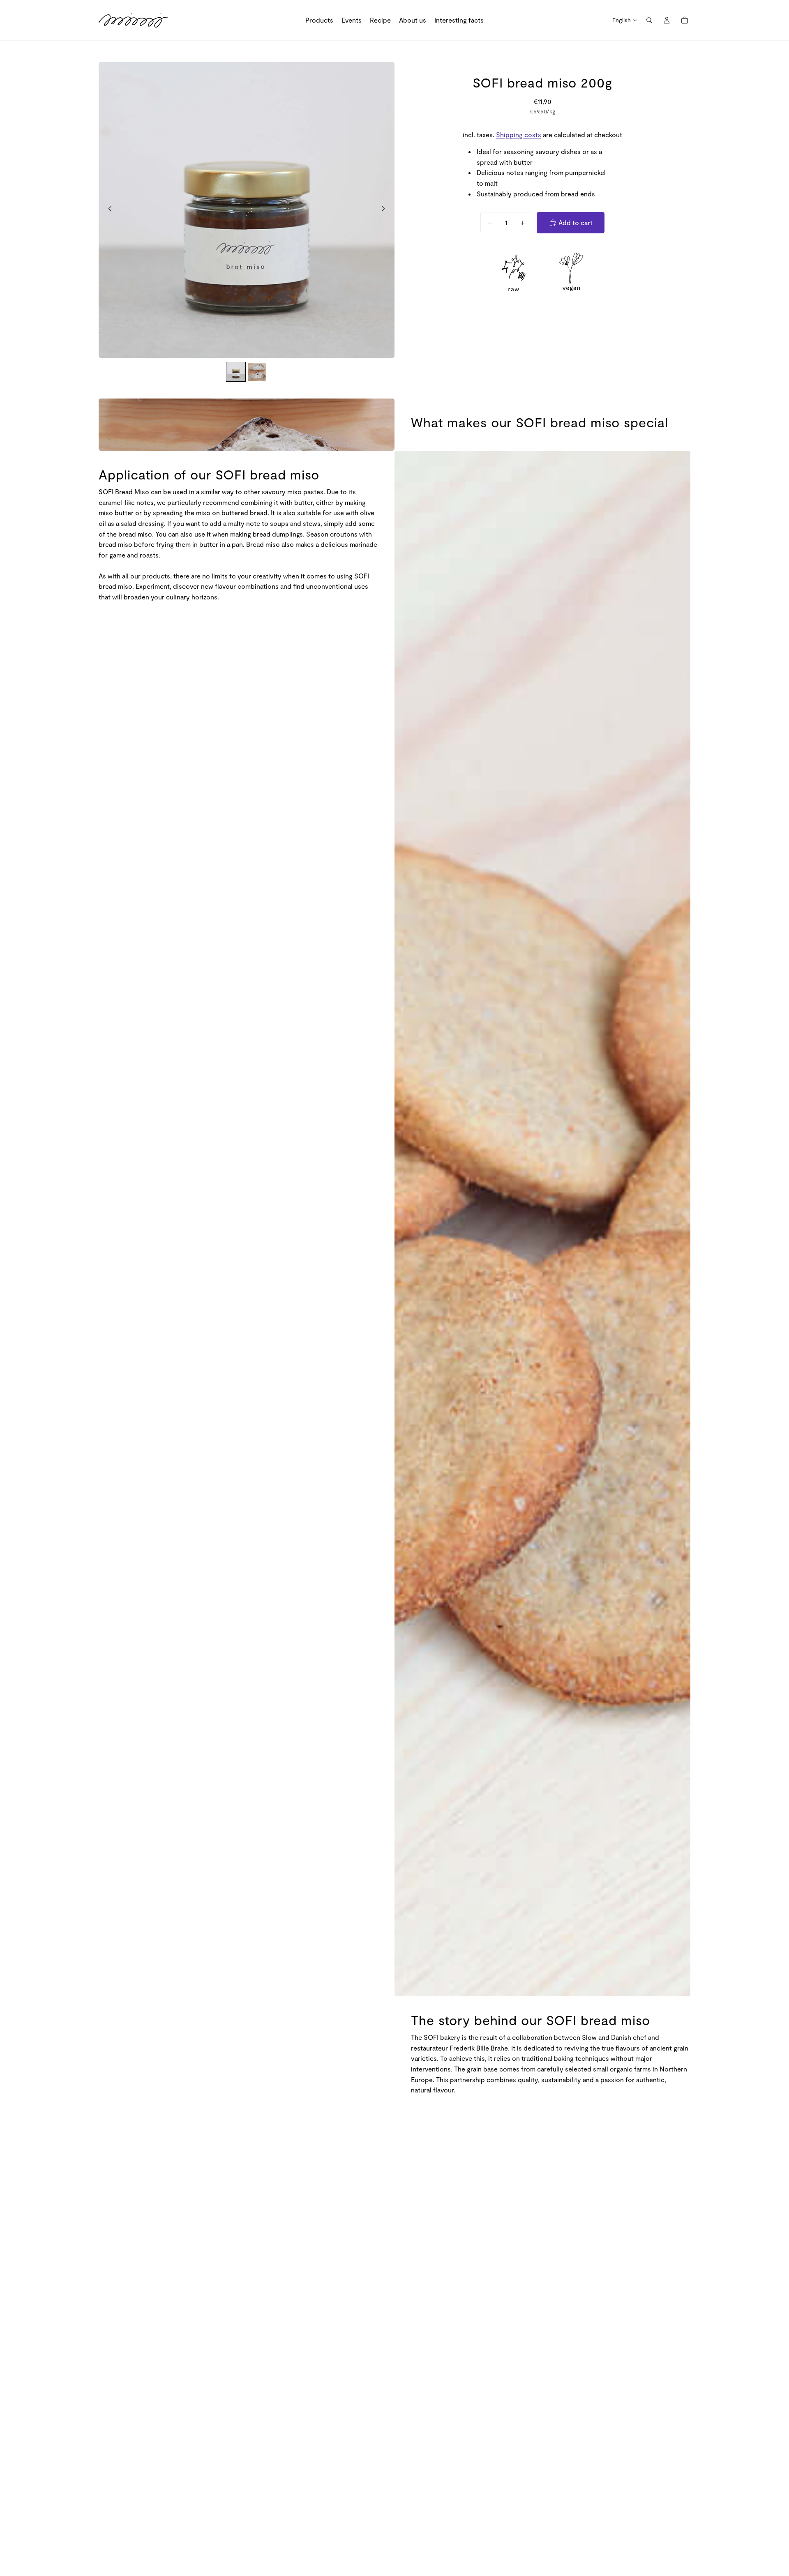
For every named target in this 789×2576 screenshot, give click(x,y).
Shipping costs (519, 135)
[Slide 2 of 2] (257, 372)
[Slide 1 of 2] (236, 372)
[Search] (649, 20)
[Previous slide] (108, 210)
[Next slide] (385, 210)
